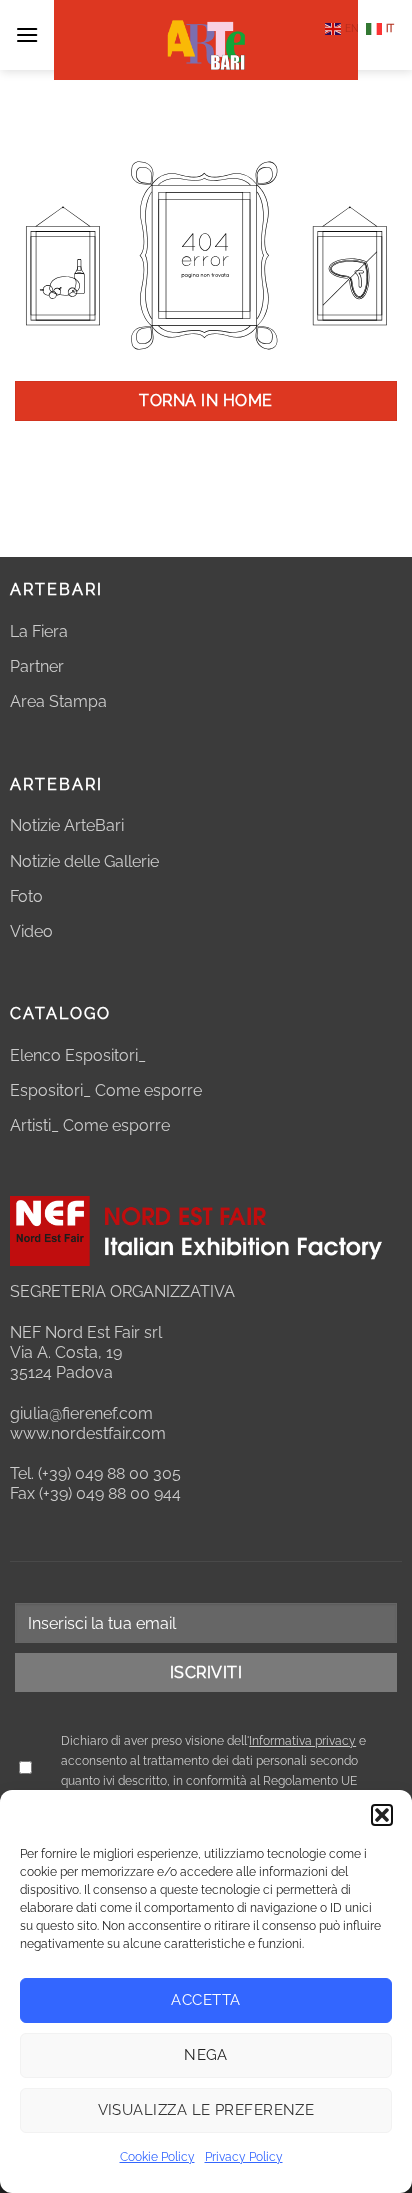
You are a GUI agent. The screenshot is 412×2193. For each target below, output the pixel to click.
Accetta (205, 2000)
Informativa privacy (302, 1741)
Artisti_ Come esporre (90, 1125)
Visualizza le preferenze (206, 2110)
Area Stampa (58, 701)
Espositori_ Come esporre (106, 1090)
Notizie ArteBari (67, 825)
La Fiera (39, 631)
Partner (37, 666)
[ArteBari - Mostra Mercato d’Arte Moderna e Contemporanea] (206, 40)
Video (31, 931)
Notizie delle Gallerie (84, 861)
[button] (382, 1815)
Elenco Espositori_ (78, 1055)
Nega (206, 2055)
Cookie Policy (157, 2157)
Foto (26, 896)
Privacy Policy (244, 2157)
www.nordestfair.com (88, 1433)
